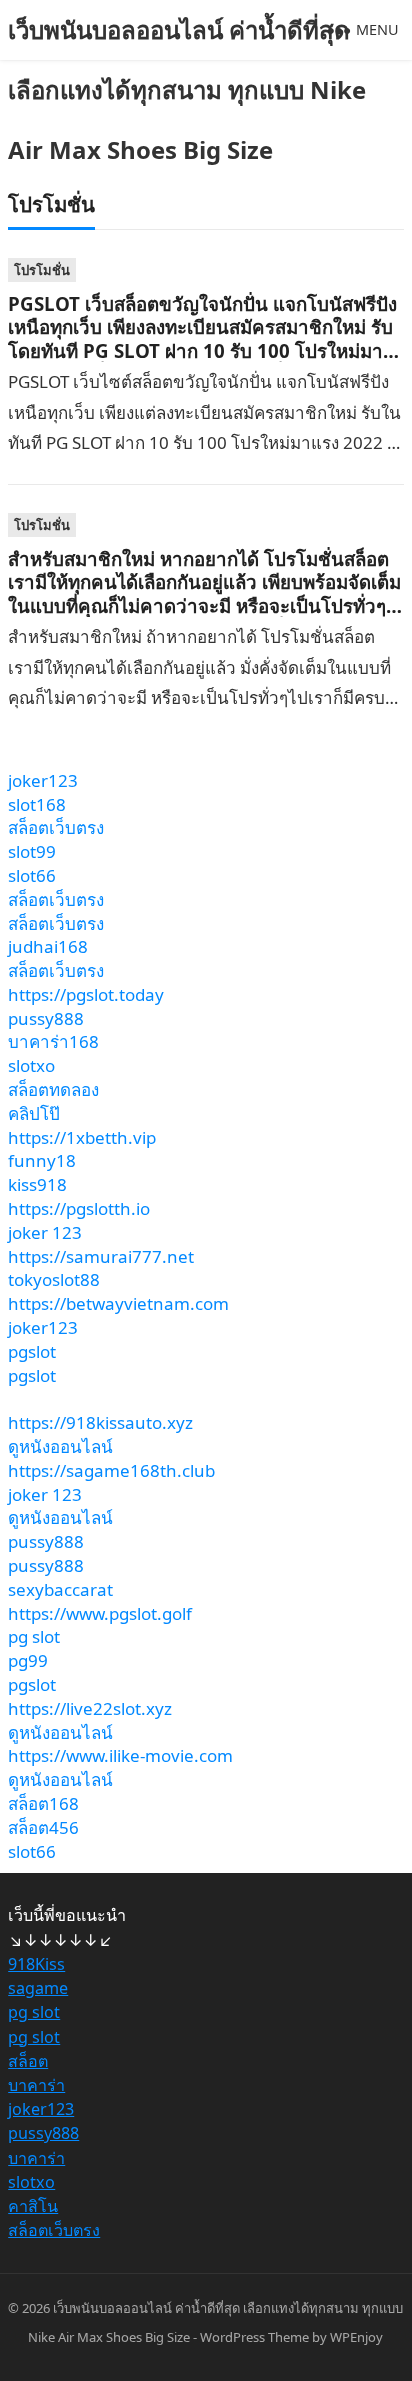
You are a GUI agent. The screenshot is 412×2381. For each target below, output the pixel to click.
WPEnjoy (356, 2337)
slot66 (32, 875)
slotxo (31, 1065)
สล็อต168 (43, 1803)
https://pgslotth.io (79, 1208)
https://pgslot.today (86, 994)
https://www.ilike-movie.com (120, 1755)
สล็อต (28, 2061)
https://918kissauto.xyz (100, 1422)
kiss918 (37, 1184)
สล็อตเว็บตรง (56, 827)
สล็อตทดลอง (53, 1089)
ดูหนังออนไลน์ (60, 1446)
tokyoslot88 (54, 1279)
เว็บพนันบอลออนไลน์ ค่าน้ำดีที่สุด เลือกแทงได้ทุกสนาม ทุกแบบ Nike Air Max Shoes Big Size (187, 89)
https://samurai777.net (101, 1256)
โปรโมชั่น (42, 270)
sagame (38, 1988)
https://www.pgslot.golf (100, 1613)
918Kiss (36, 1964)
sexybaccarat (60, 1589)
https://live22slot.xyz (90, 1708)
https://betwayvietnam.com (118, 1303)
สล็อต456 (43, 1827)
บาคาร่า (36, 2085)
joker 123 (45, 1232)
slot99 (32, 851)
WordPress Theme (254, 2337)
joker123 (43, 780)
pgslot (32, 1351)
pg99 (28, 1660)
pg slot (34, 1636)
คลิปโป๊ (34, 1113)
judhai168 (48, 946)
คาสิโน (33, 2206)
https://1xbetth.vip (82, 1137)
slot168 (37, 804)
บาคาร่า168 (53, 1041)
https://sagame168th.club (111, 1470)
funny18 (42, 1160)
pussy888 (46, 1018)
